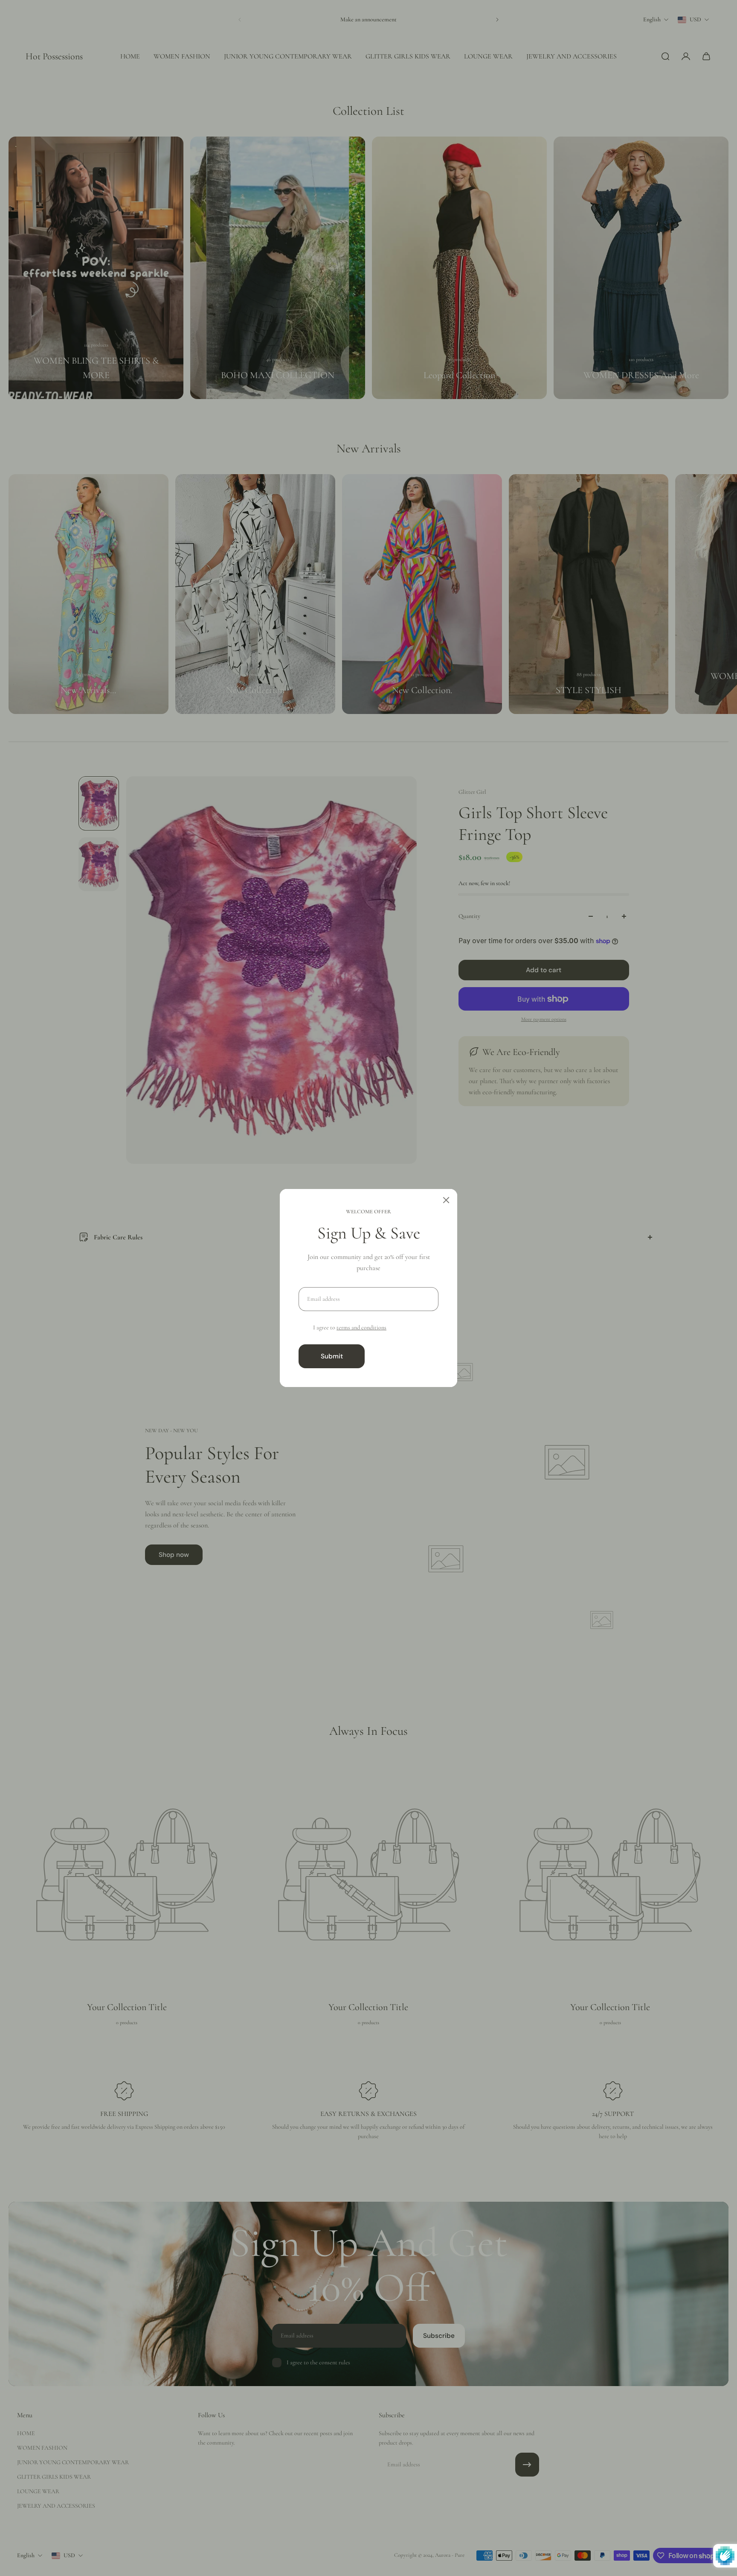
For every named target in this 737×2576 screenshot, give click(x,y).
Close (405, 1356)
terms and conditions (361, 1327)
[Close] (446, 1200)
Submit (332, 1356)
